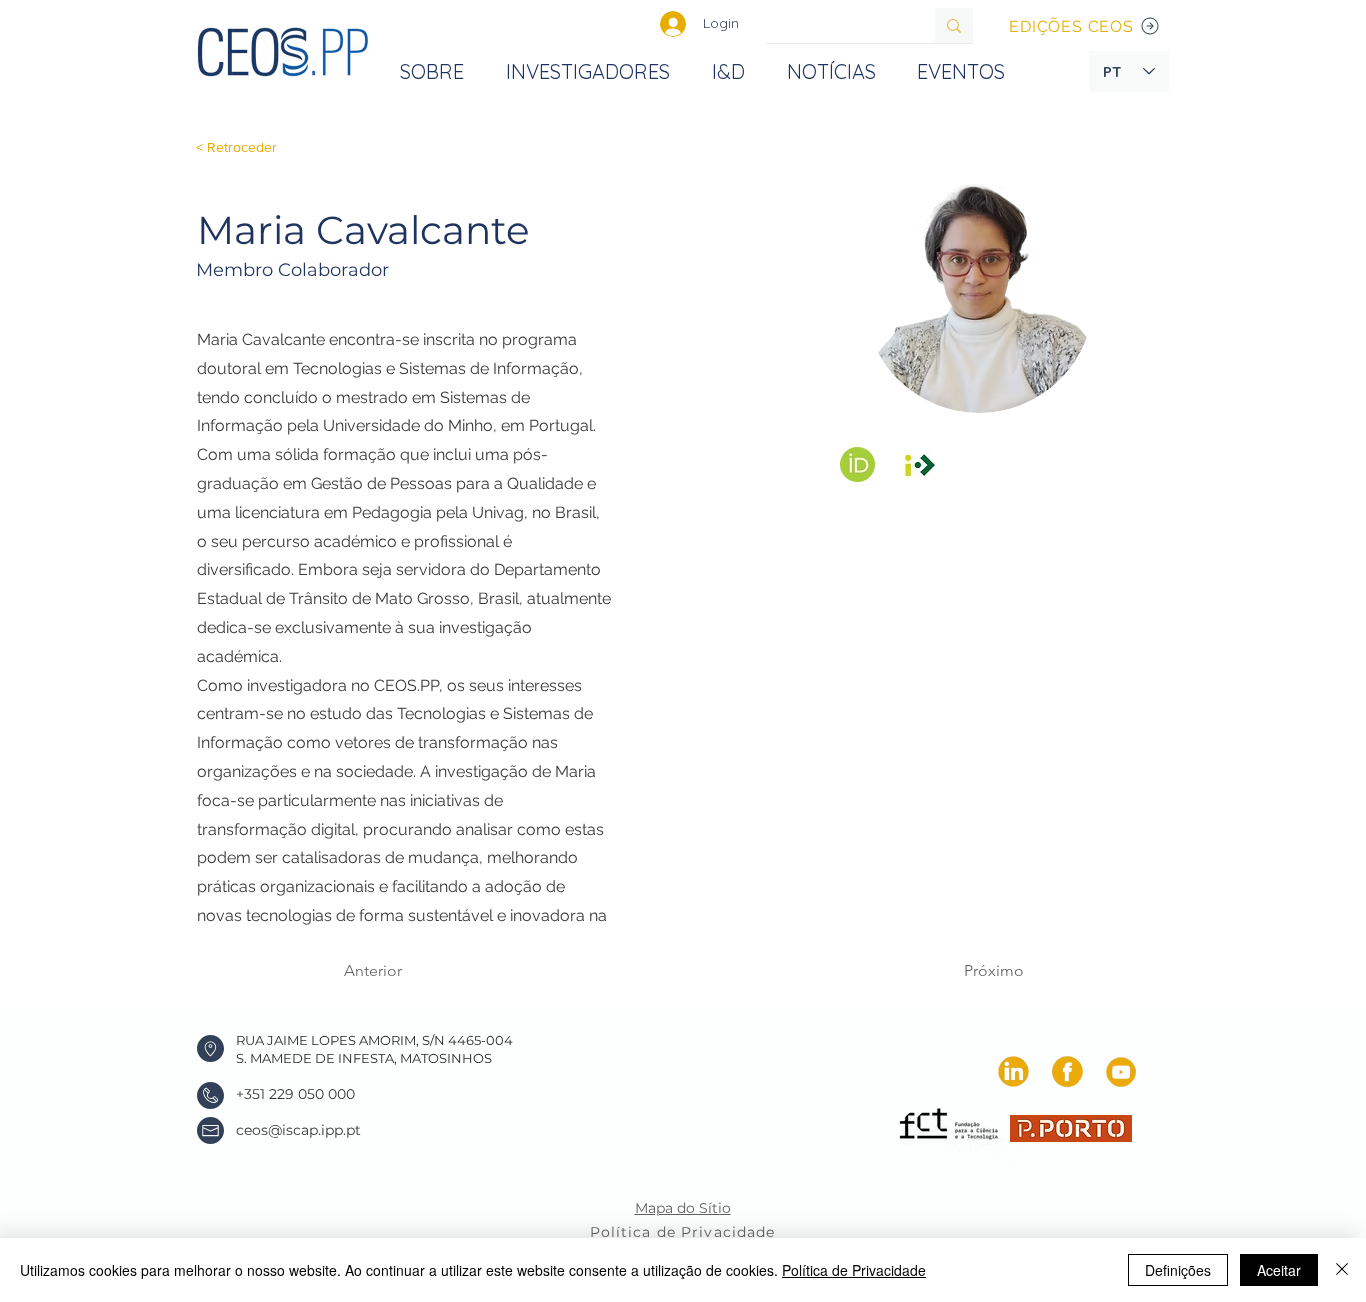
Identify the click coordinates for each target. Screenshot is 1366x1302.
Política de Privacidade (854, 1270)
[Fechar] (1342, 1270)
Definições (1178, 1270)
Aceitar (1279, 1270)
